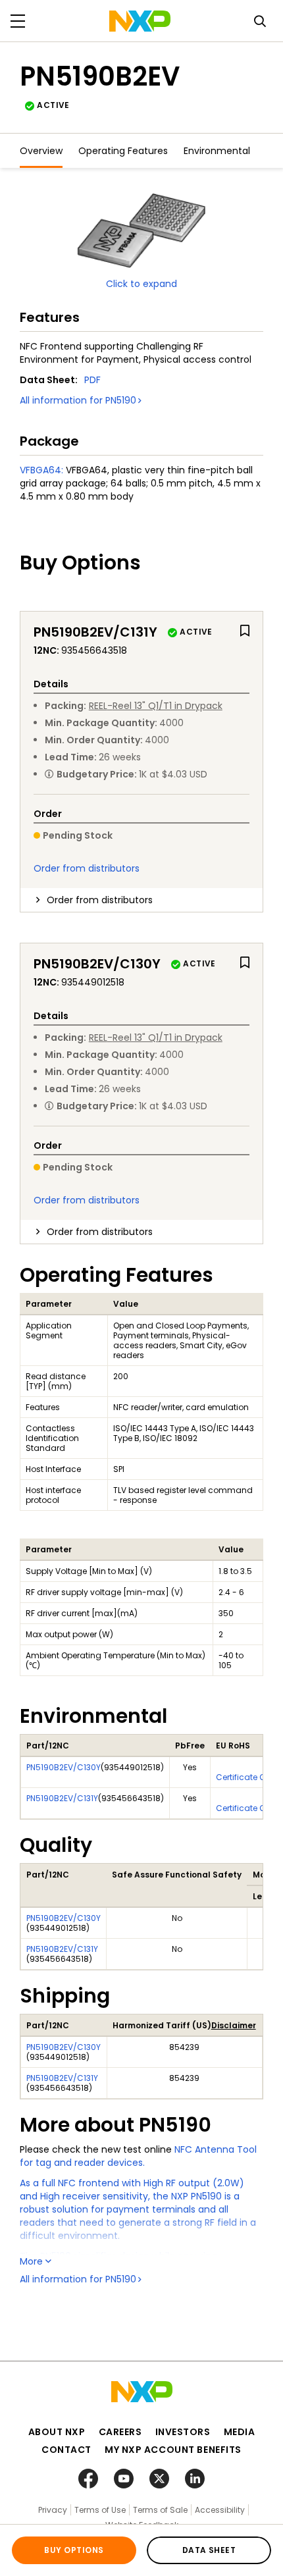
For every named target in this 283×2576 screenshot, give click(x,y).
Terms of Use (100, 2510)
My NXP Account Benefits (173, 2450)
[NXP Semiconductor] (140, 21)
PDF (92, 380)
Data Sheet (209, 2550)
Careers (120, 2432)
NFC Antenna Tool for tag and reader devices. (138, 2156)
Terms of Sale (160, 2510)
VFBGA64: (41, 470)
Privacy (53, 2510)
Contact (66, 2450)
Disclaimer (234, 2025)
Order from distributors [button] (100, 900)
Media (240, 2432)
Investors (183, 2432)
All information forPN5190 (78, 400)
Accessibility (220, 2510)
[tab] (141, 900)
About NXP (57, 2432)
